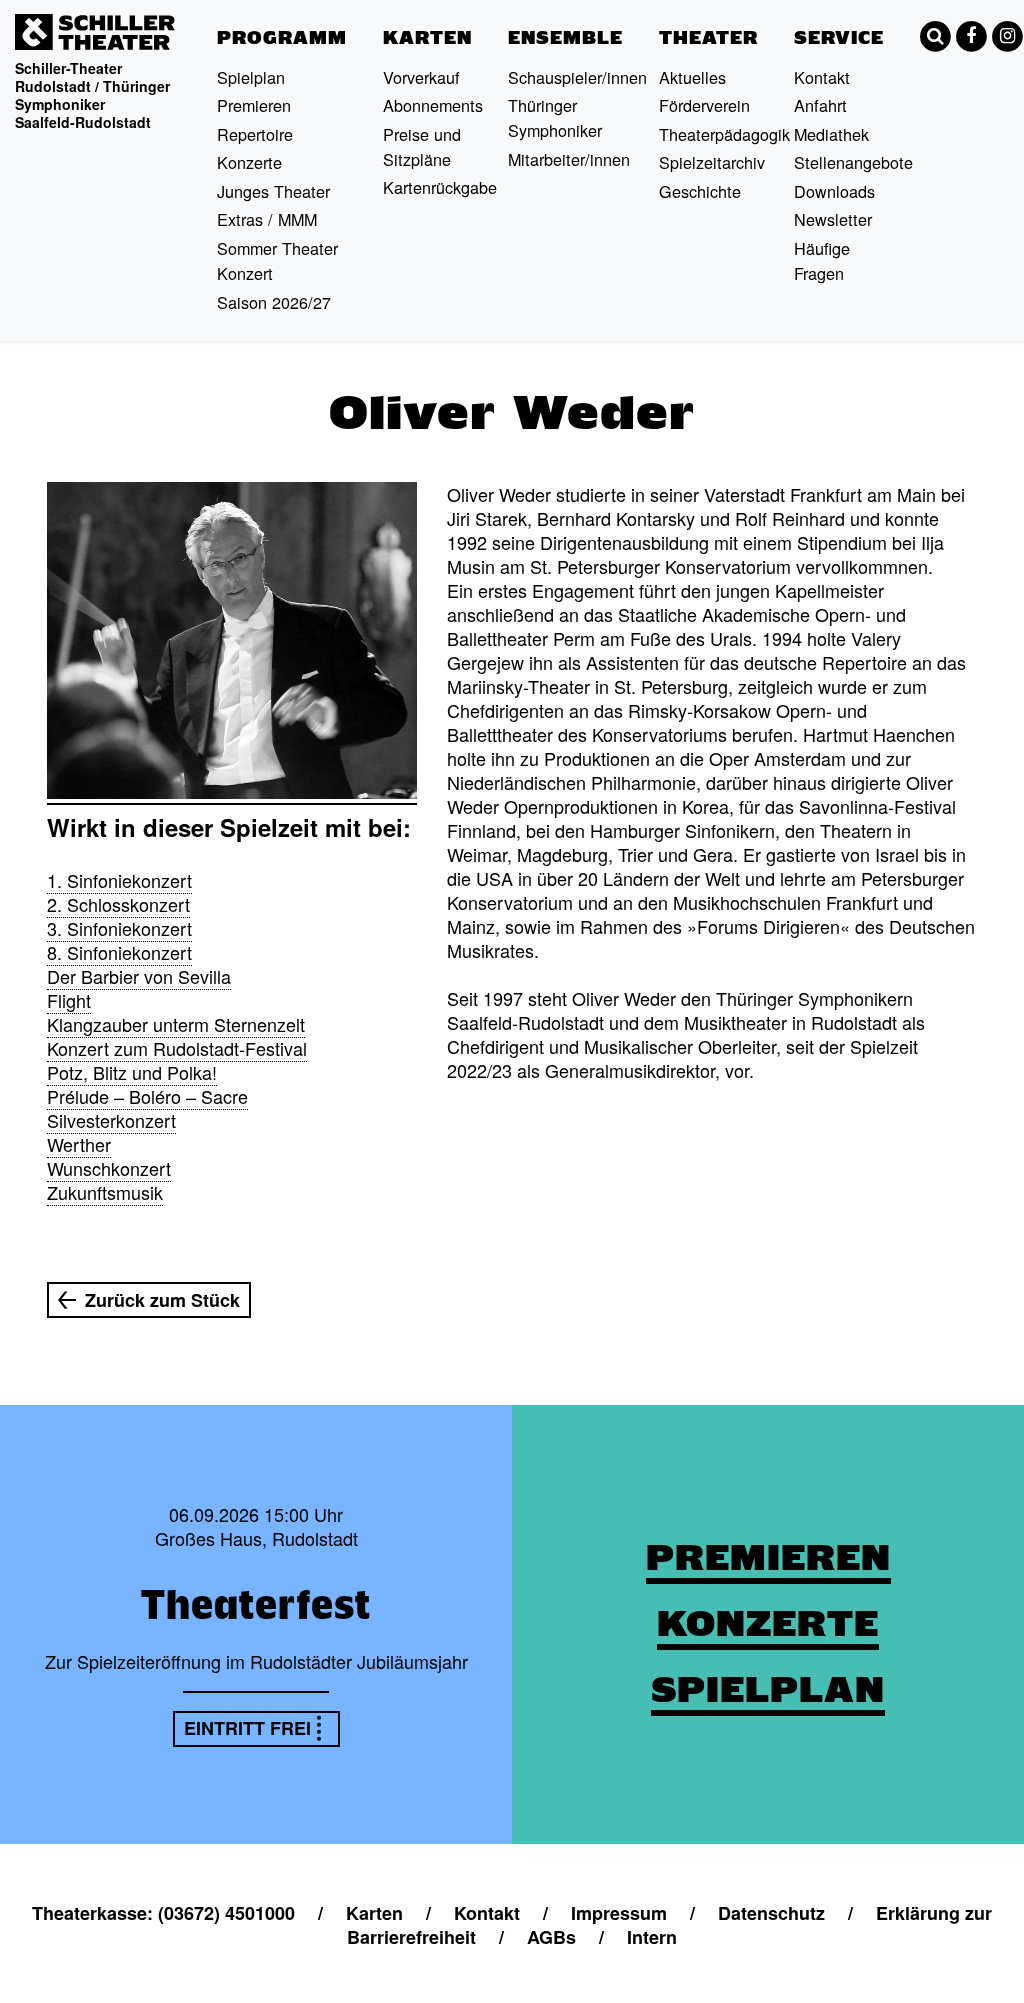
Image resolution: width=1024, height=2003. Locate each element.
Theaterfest (256, 1604)
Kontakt (822, 77)
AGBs (551, 1937)
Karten (427, 37)
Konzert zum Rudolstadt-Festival (177, 1048)
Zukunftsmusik (105, 1192)
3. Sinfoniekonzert (119, 928)
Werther (79, 1144)
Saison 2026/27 (274, 302)
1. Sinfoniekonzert (119, 880)
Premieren (254, 105)
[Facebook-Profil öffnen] (971, 36)
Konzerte (249, 162)
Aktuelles (692, 77)
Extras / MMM (267, 219)
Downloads (834, 191)
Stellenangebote (853, 162)
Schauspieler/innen (577, 77)
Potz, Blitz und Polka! (132, 1072)
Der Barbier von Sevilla (139, 976)
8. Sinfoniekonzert (119, 952)
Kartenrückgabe (440, 187)
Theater (708, 37)
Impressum (619, 1913)
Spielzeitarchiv (712, 162)
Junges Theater (273, 191)
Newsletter (833, 219)
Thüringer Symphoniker (555, 117)
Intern (652, 1937)
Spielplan (251, 77)
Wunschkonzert (109, 1168)
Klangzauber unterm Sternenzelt (176, 1024)
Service (839, 37)
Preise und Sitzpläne (422, 146)
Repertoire (255, 134)
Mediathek (831, 134)
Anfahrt (820, 105)
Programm (282, 37)
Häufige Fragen (822, 260)
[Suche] (935, 36)
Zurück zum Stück (162, 1300)
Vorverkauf (421, 77)
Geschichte (700, 191)
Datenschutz (771, 1913)
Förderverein (704, 105)
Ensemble (565, 37)
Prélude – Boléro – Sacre (147, 1096)
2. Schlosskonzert (118, 904)
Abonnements (433, 105)
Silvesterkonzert (111, 1120)
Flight (69, 1000)
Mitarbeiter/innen (569, 159)
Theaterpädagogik (724, 134)
